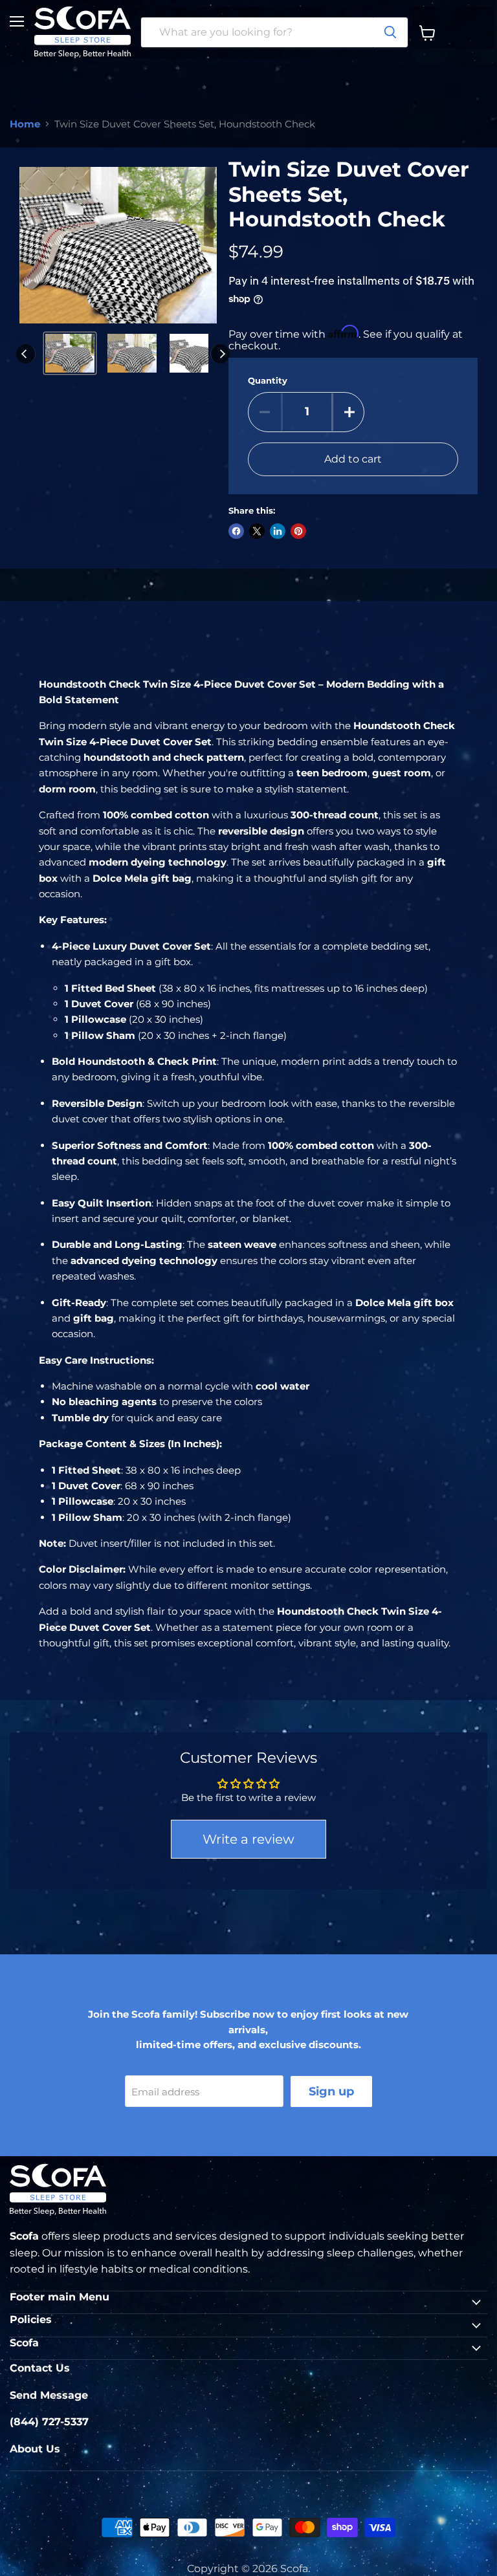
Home (25, 124)
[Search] (390, 32)
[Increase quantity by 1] (349, 412)
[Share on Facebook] (236, 531)
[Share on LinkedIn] (278, 531)
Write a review (248, 1839)
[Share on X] (257, 531)
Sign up (331, 2091)
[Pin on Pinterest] (298, 531)
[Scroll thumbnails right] (220, 354)
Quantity (268, 381)
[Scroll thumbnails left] (26, 354)
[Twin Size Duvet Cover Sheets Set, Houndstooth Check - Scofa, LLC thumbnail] (70, 353)
